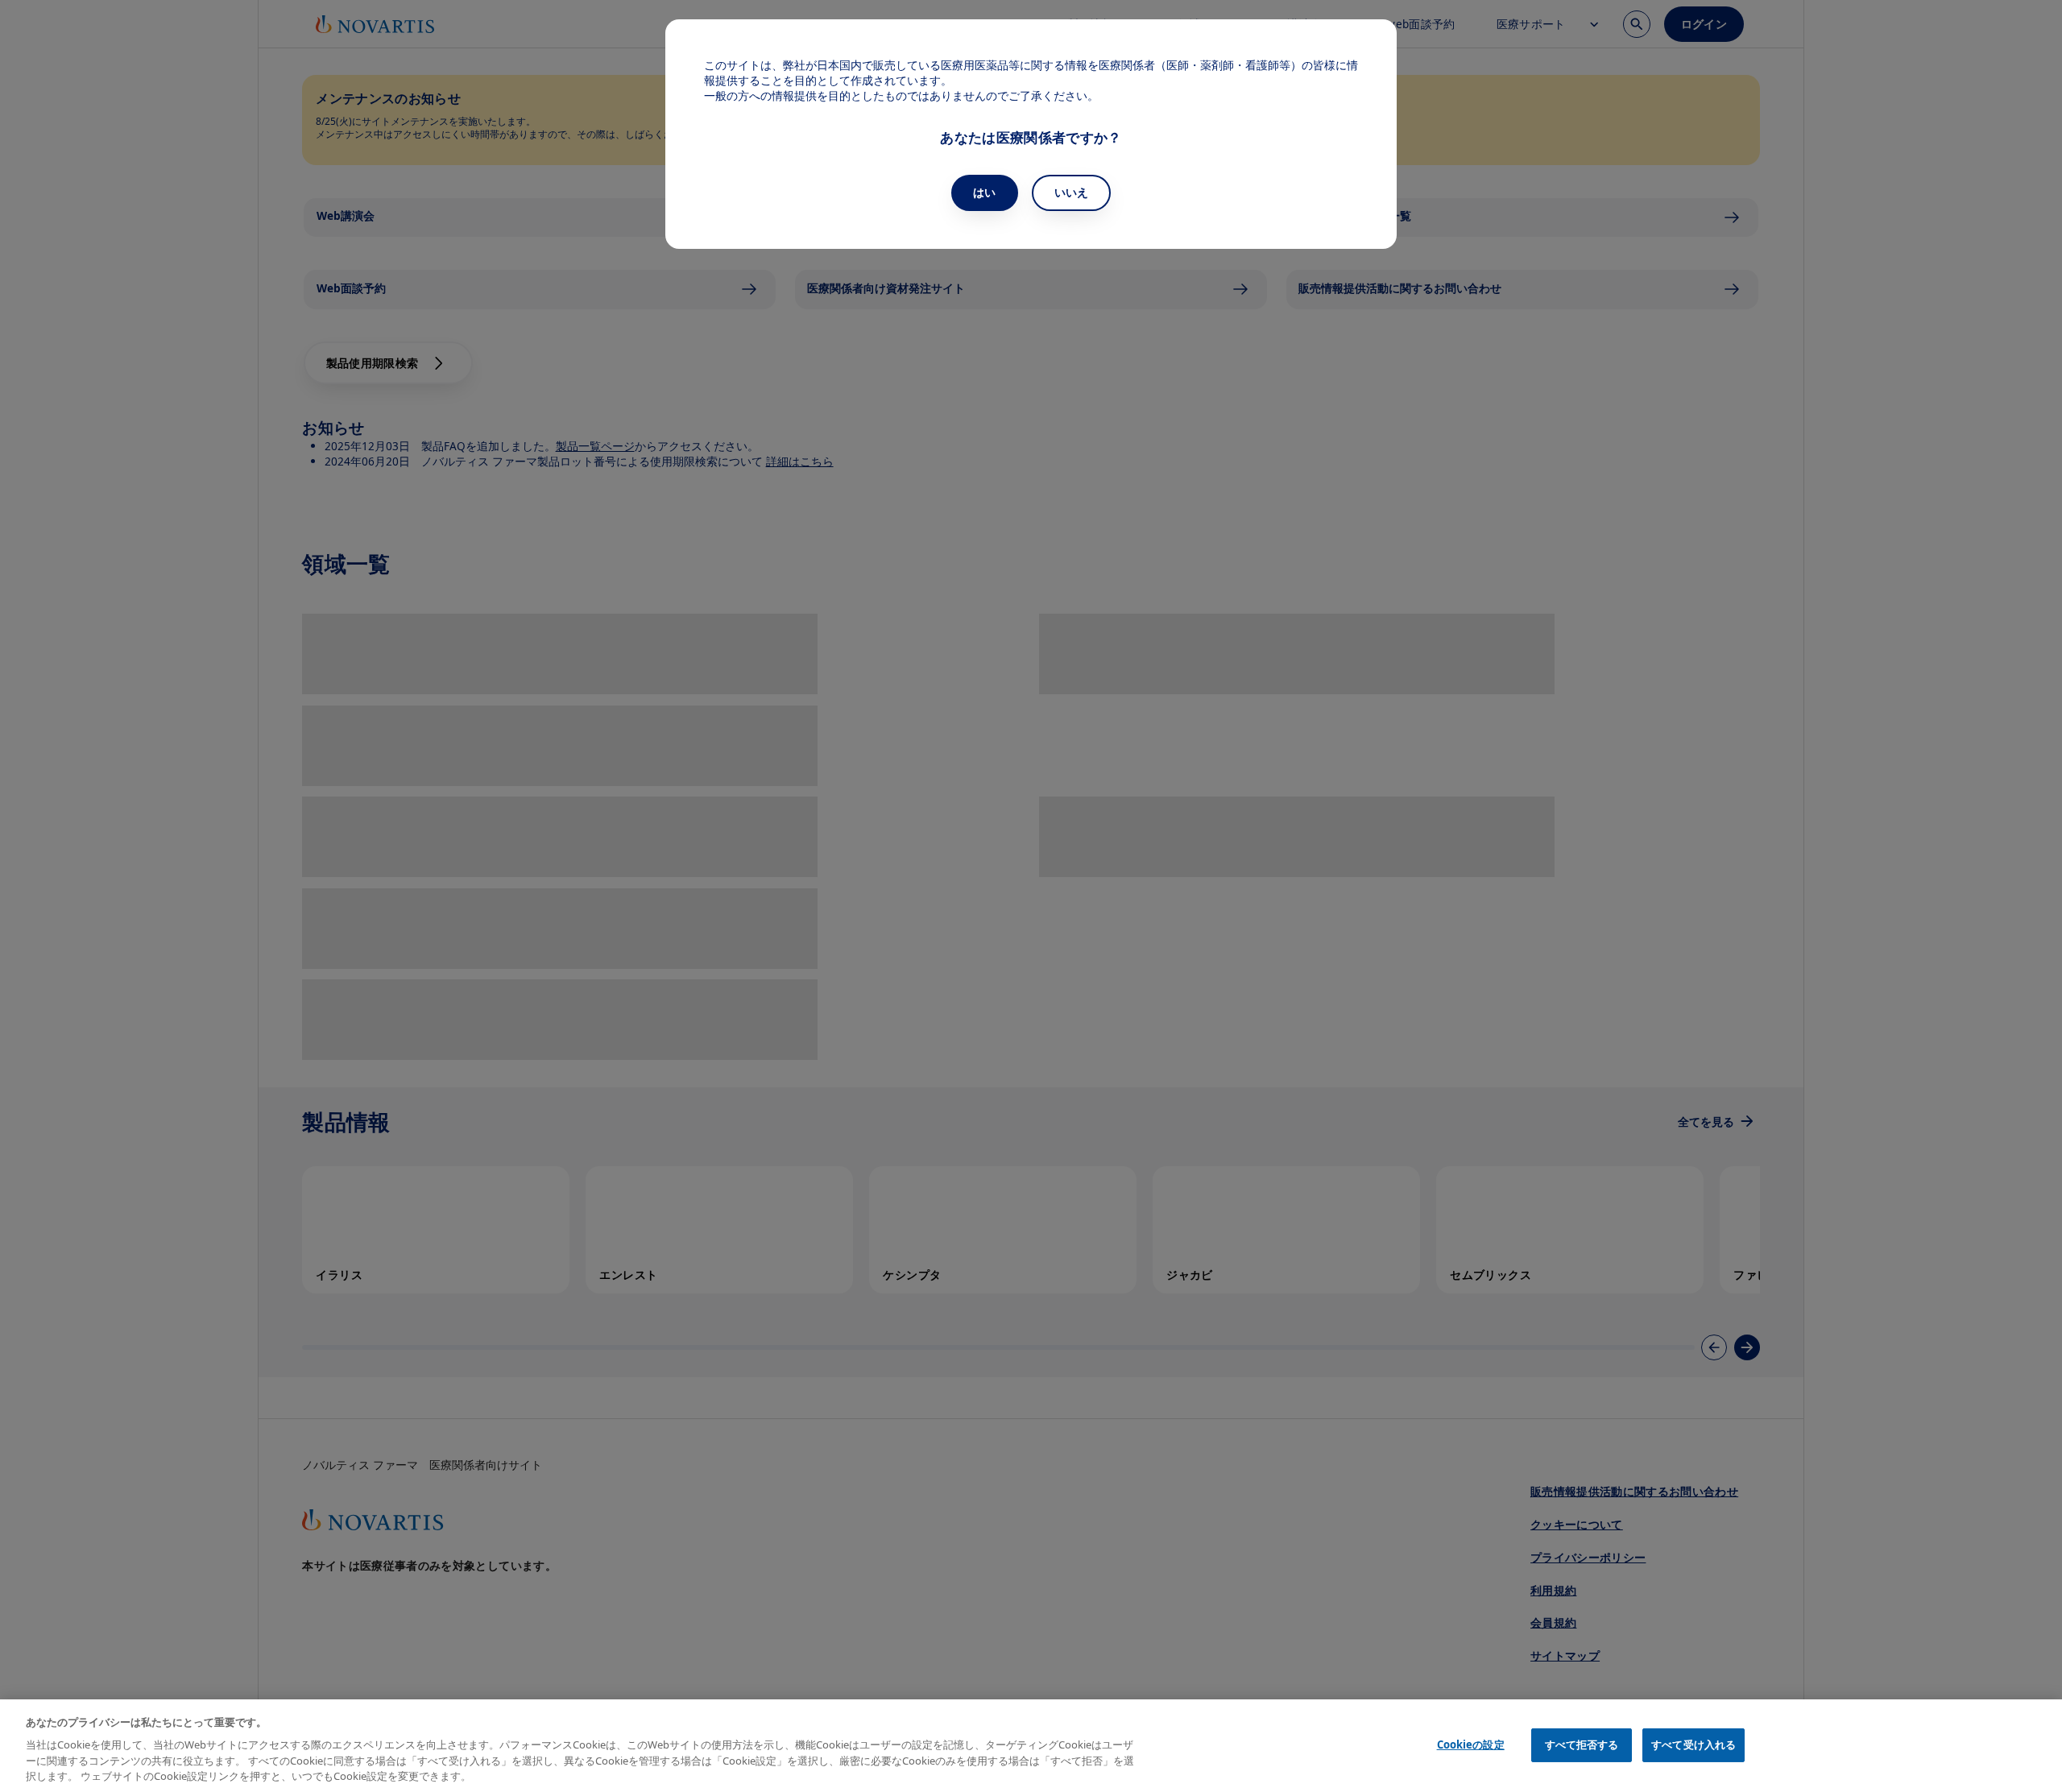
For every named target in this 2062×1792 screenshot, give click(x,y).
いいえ (1072, 192)
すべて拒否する (1582, 1744)
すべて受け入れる (1693, 1744)
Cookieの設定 (1471, 1744)
